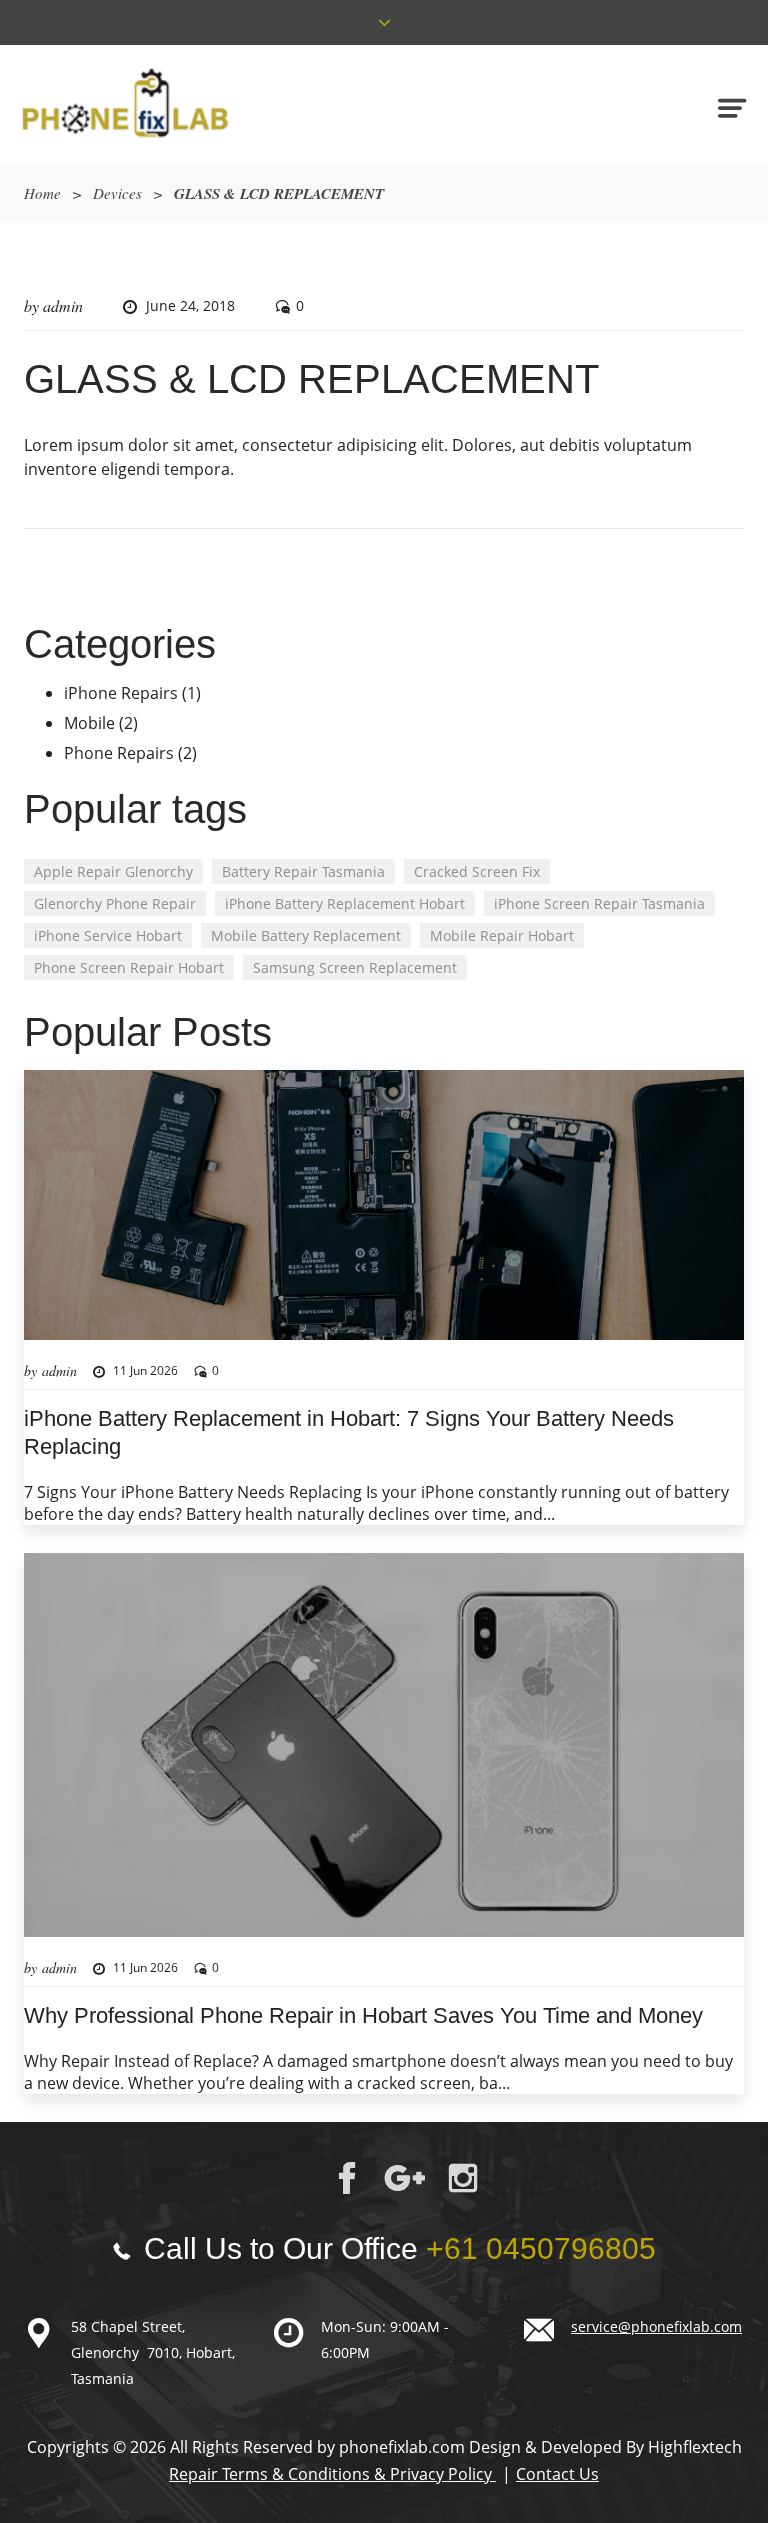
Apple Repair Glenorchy (113, 871)
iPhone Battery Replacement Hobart (345, 903)
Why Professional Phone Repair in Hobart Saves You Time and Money (363, 2015)
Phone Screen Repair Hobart (129, 967)
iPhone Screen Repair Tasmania (599, 903)
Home (42, 193)
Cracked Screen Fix (477, 871)
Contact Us (557, 2474)
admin (63, 305)
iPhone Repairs (121, 693)
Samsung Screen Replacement (355, 967)
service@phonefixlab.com (656, 2326)
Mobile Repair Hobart (502, 935)
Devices (117, 193)
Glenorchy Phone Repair (115, 903)
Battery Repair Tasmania (303, 871)
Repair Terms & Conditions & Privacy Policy (332, 2474)
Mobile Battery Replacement (306, 935)
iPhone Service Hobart (108, 935)
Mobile (89, 723)
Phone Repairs (119, 753)
